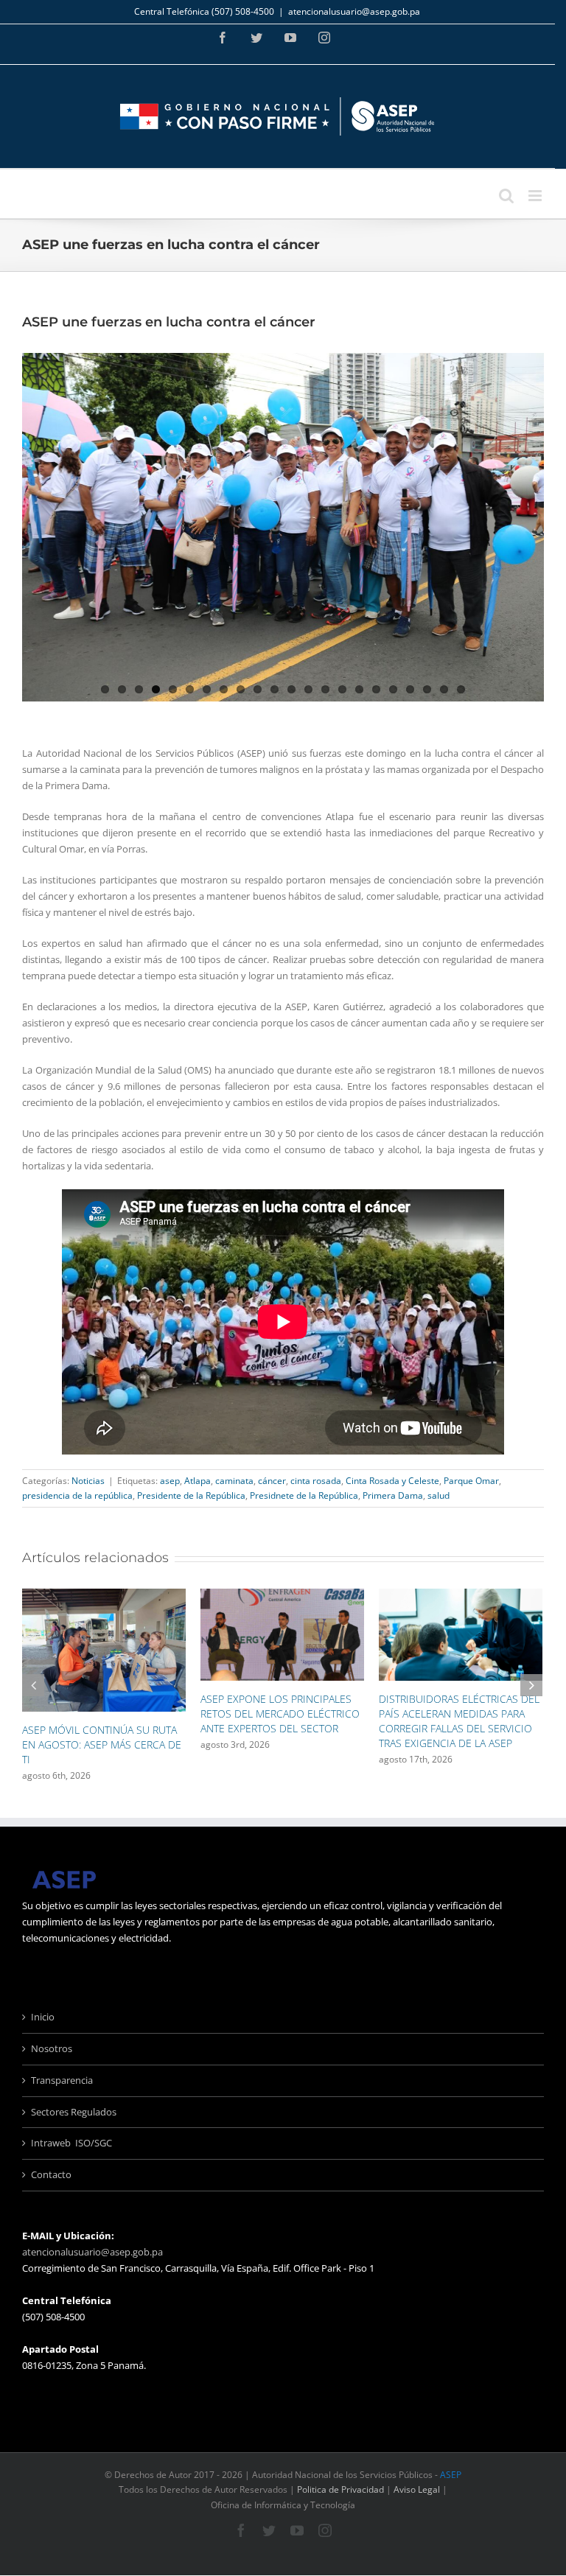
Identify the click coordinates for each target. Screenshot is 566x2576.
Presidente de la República (191, 1495)
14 (325, 689)
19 (410, 689)
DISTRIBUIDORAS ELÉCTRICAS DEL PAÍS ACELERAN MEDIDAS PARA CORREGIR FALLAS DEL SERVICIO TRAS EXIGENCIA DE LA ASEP (290, 1721)
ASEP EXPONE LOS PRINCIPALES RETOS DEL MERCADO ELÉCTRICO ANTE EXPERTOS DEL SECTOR (111, 1714)
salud (439, 1495)
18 (393, 689)
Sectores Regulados (74, 2113)
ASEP (451, 2476)
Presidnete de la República (304, 1495)
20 (427, 689)
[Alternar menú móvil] (536, 196)
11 (275, 689)
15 (342, 689)
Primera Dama (393, 1495)
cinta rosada (316, 1481)
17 (376, 689)
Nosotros (52, 2049)
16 (359, 689)
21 (444, 689)
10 (258, 689)
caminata (234, 1481)
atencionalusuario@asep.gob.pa (354, 11)
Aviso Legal (417, 2491)
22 (461, 689)
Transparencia (62, 2081)
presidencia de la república (77, 1495)
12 (291, 689)
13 (308, 689)
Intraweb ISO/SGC (71, 2144)
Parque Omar (471, 1481)
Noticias (88, 1481)
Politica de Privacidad (340, 2491)
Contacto (51, 2176)
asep (170, 1481)
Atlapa (198, 1481)
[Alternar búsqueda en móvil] (506, 196)
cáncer (272, 1481)
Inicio (43, 2017)
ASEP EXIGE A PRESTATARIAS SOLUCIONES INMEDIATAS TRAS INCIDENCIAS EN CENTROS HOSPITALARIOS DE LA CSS (463, 1738)
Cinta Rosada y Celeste (392, 1481)
